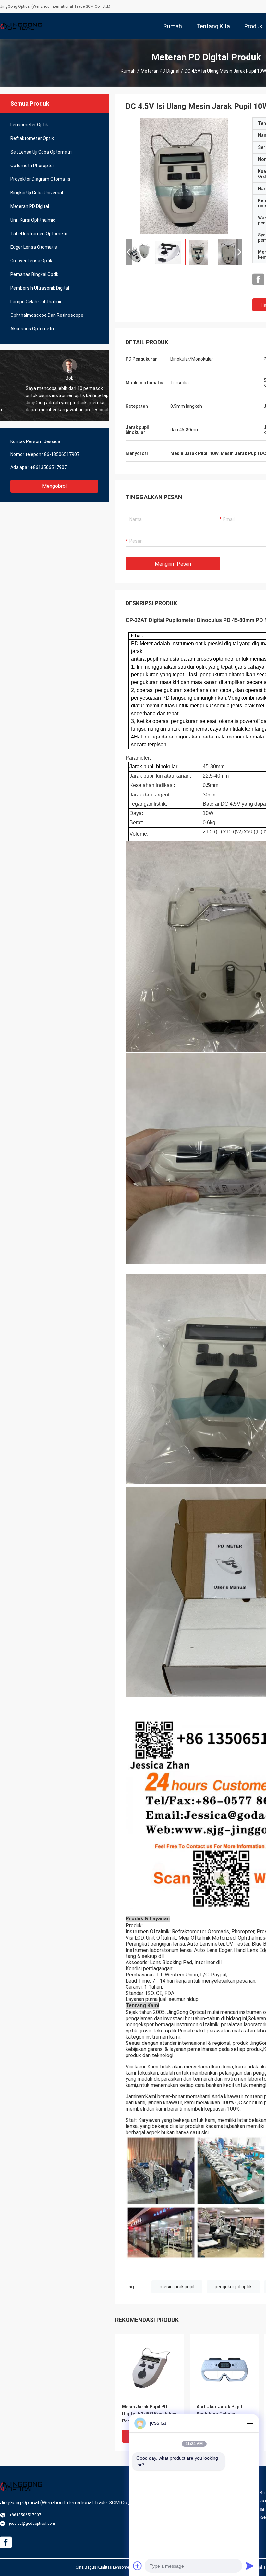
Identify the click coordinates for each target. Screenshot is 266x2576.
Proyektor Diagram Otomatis (40, 179)
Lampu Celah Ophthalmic (36, 302)
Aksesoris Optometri (32, 329)
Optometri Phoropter (32, 166)
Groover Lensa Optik (31, 261)
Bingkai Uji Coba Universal (37, 193)
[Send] (250, 2566)
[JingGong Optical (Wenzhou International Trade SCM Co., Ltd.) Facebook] (258, 280)
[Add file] (138, 2566)
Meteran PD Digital (160, 71)
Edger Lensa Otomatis (34, 247)
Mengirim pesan (173, 564)
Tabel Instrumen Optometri (39, 234)
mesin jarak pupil (177, 2287)
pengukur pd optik (233, 2287)
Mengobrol (54, 486)
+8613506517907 (48, 467)
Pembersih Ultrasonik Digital (40, 288)
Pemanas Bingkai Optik (34, 274)
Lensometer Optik (29, 125)
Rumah (128, 71)
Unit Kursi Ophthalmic (33, 220)
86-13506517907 (62, 454)
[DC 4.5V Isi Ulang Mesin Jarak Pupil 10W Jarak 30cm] (184, 176)
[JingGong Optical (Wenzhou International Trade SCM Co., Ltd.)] (21, 26)
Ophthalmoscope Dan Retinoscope (47, 315)
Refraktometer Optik (32, 138)
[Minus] (250, 2423)
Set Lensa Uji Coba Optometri (41, 152)
